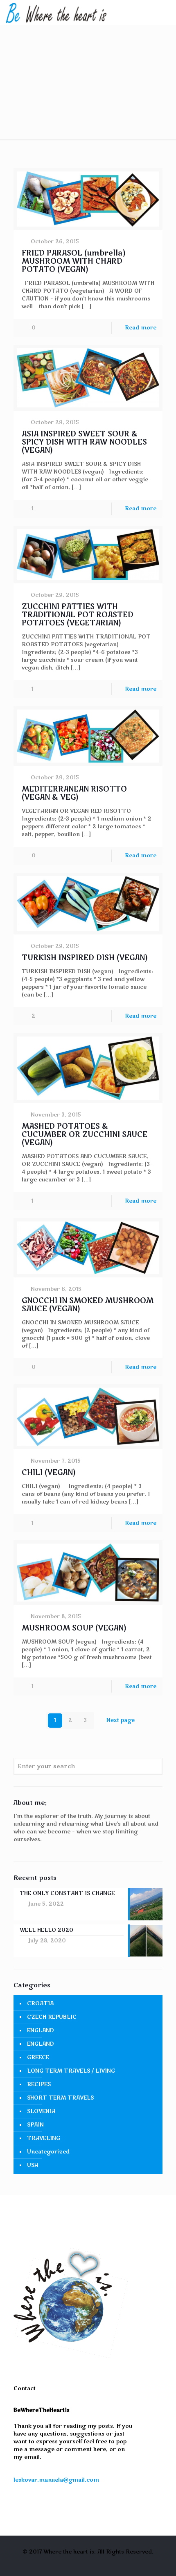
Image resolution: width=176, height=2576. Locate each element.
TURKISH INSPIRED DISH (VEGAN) (85, 958)
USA (33, 2165)
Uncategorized (48, 2152)
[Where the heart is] (56, 12)
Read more (141, 328)
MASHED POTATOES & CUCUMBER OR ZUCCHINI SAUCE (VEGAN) (85, 1135)
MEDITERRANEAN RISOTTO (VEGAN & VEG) (74, 793)
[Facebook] (82, 2563)
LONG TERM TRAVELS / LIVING (71, 2071)
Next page (121, 1720)
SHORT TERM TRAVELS (60, 2098)
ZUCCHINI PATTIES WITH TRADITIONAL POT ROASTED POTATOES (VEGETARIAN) (78, 615)
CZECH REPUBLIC (52, 2017)
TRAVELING (44, 2138)
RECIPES (39, 2084)
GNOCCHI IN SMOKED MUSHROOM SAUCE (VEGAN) (88, 1305)
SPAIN (35, 2125)
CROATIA (40, 2004)
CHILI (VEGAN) (49, 1473)
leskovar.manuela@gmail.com (56, 2480)
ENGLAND (41, 2031)
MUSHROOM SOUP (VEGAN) (74, 1628)
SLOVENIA (41, 2111)
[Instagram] (94, 2563)
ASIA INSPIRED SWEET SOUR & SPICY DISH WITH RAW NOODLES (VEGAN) (84, 442)
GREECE (38, 2058)
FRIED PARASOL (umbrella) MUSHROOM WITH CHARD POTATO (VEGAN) (74, 261)
